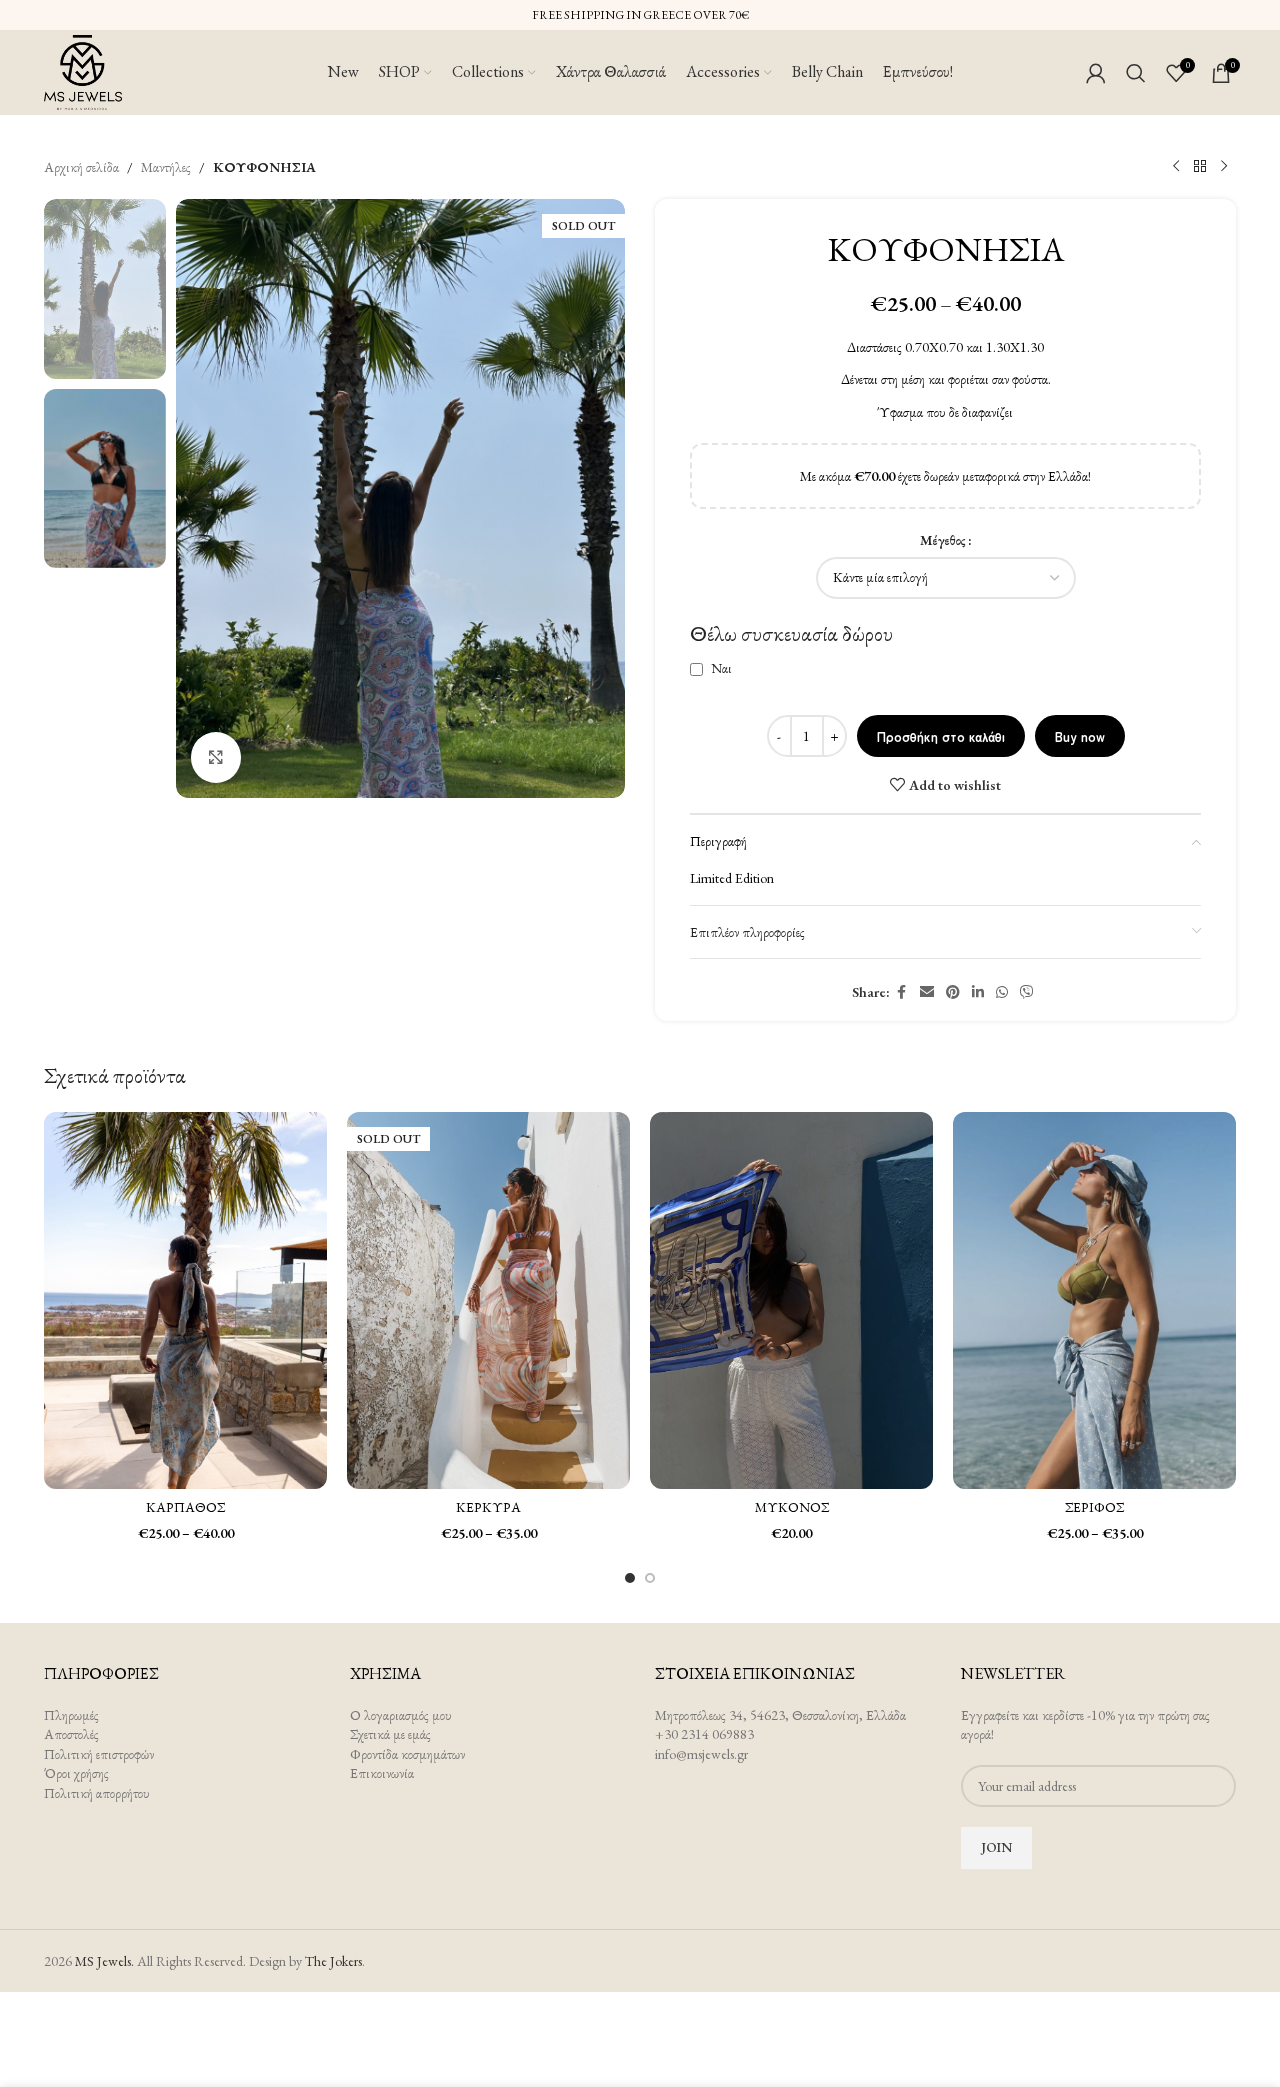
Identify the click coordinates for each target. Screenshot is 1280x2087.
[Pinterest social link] (953, 992)
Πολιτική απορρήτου (97, 1793)
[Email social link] (927, 992)
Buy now (1080, 736)
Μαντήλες (166, 167)
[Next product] (1224, 167)
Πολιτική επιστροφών (99, 1754)
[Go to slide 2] (650, 1578)
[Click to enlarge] (216, 757)
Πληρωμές (71, 1715)
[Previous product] (1176, 167)
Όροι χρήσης (76, 1773)
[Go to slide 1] (630, 1578)
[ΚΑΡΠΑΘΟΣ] (185, 1300)
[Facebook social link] (902, 992)
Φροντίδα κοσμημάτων (407, 1754)
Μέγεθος (943, 540)
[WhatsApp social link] (1002, 992)
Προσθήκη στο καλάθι (941, 736)
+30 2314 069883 (704, 1734)
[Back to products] (1200, 167)
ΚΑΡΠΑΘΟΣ (185, 1507)
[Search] (1136, 73)
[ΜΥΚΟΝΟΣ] (791, 1300)
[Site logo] (83, 70)
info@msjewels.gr (701, 1754)
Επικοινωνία (382, 1773)
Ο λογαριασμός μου (401, 1715)
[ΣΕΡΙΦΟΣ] (1094, 1300)
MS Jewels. (104, 1961)
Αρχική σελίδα (81, 167)
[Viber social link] (1027, 992)
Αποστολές (71, 1734)
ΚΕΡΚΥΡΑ (488, 1507)
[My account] (1096, 73)
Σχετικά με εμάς (390, 1734)
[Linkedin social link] (978, 992)
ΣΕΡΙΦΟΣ (1094, 1507)
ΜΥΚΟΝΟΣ (792, 1507)
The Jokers (333, 1961)
